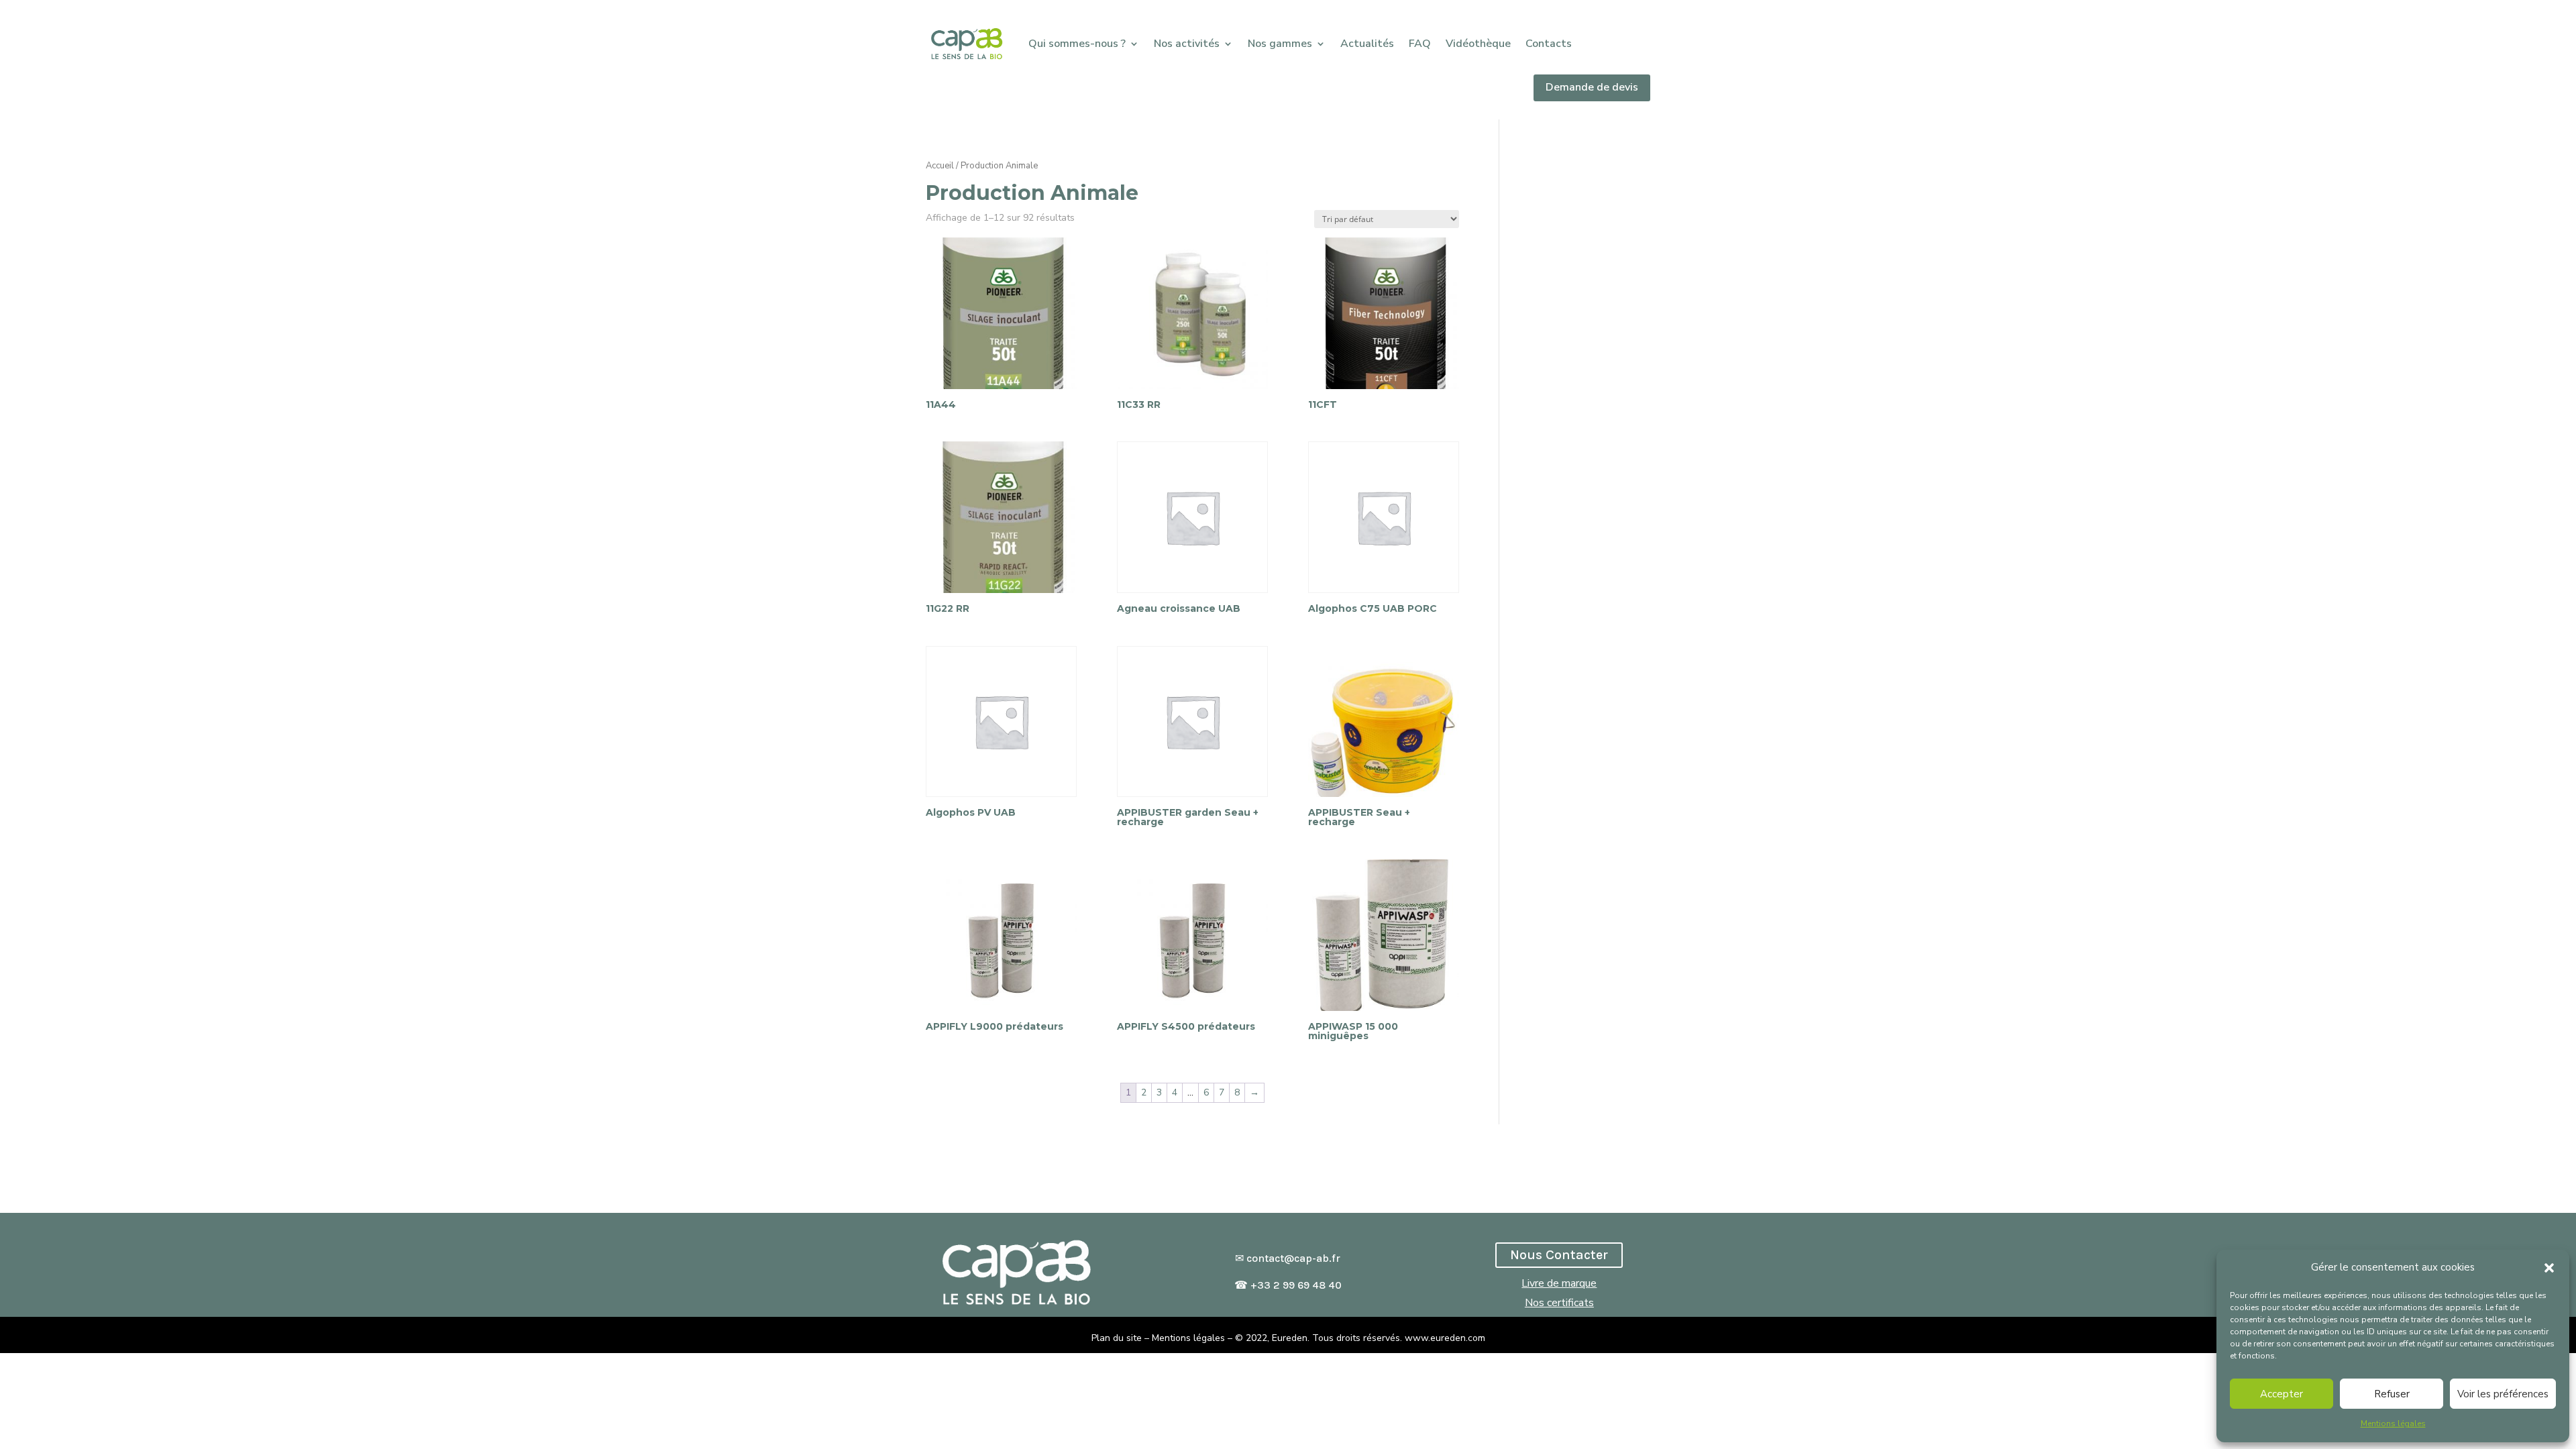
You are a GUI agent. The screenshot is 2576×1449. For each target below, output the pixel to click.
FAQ (1420, 44)
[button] (2549, 1268)
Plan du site (1117, 1338)
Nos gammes (1280, 44)
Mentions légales (2393, 1424)
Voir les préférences (2503, 1394)
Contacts (1549, 44)
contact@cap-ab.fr (1293, 1258)
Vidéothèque (1478, 44)
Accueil (940, 166)
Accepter (2282, 1394)
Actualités (1367, 44)
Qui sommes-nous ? (1077, 44)
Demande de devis (1592, 87)
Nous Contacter (1559, 1255)
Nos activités (1187, 44)
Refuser (2392, 1394)
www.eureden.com (1445, 1338)
